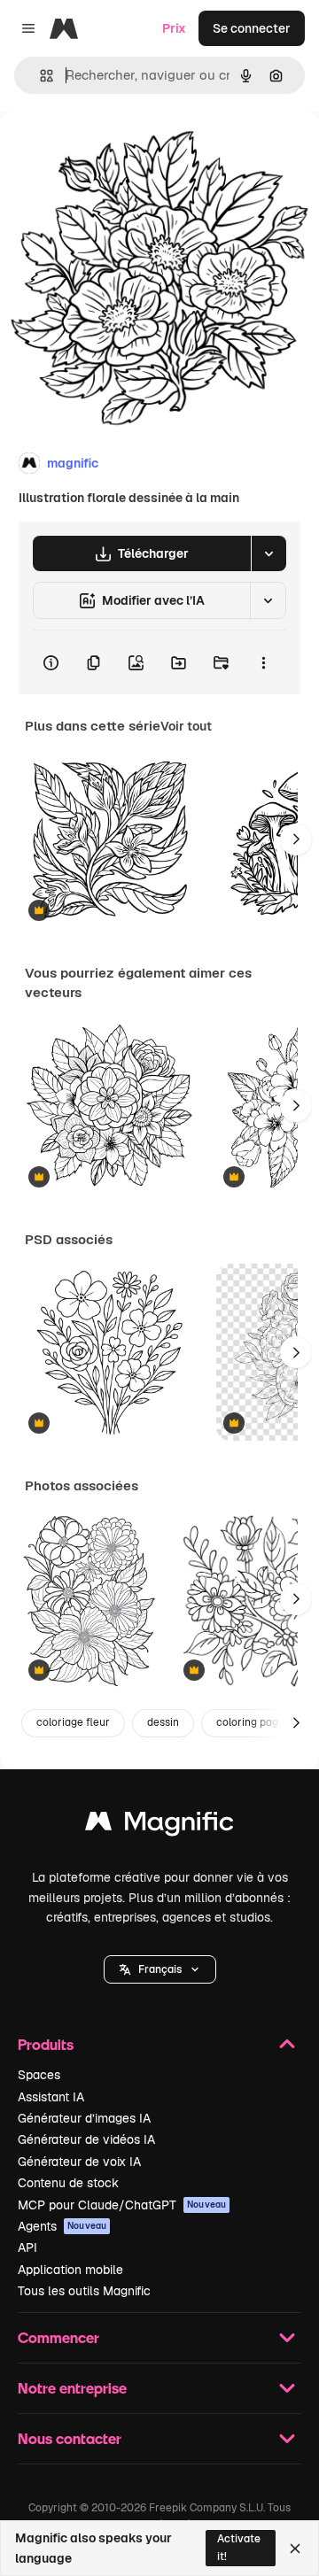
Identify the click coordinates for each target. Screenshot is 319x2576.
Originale (117, 152)
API (27, 2247)
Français (160, 1969)
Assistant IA (51, 2097)
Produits (46, 2044)
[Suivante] (296, 839)
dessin (163, 1722)
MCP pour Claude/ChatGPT (122, 2205)
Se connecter (252, 28)
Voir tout (186, 726)
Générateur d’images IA (84, 2118)
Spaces (39, 2075)
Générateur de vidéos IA (86, 2139)
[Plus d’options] (263, 662)
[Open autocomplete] (39, 76)
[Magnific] (159, 1826)
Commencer (58, 2337)
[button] (160, 1969)
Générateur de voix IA (79, 2162)
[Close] (295, 2549)
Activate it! (239, 2547)
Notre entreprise (72, 2388)
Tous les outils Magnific (84, 2291)
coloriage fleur (73, 1722)
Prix (174, 28)
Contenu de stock (68, 2183)
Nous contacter (70, 2438)
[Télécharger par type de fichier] (268, 553)
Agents (62, 2226)
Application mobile (70, 2270)
